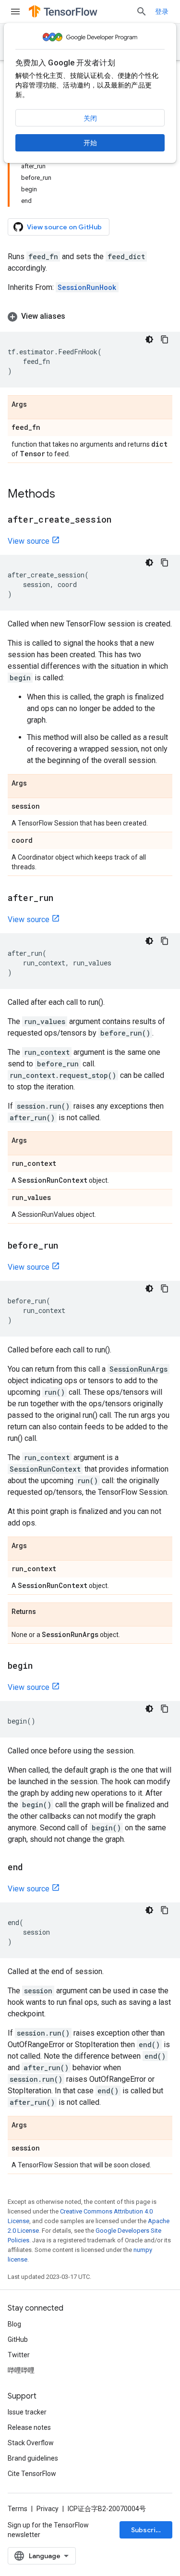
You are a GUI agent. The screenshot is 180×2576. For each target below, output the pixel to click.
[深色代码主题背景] (149, 339)
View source (29, 541)
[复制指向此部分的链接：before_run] (68, 1246)
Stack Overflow (31, 2443)
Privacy (48, 2509)
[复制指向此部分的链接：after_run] (63, 899)
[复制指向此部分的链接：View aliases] (75, 316)
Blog (14, 2324)
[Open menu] (15, 12)
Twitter (19, 2355)
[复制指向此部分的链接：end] (33, 1868)
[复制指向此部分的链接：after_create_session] (121, 520)
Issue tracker (27, 2412)
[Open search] (142, 12)
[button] (90, 316)
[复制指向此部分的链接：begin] (42, 1666)
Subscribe (148, 2530)
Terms (18, 2509)
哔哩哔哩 (21, 2370)
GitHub (18, 2339)
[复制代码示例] (165, 339)
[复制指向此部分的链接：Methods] (65, 495)
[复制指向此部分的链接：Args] (36, 405)
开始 (90, 143)
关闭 (90, 118)
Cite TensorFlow (32, 2474)
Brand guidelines (33, 2458)
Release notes (29, 2427)
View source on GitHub (64, 227)
